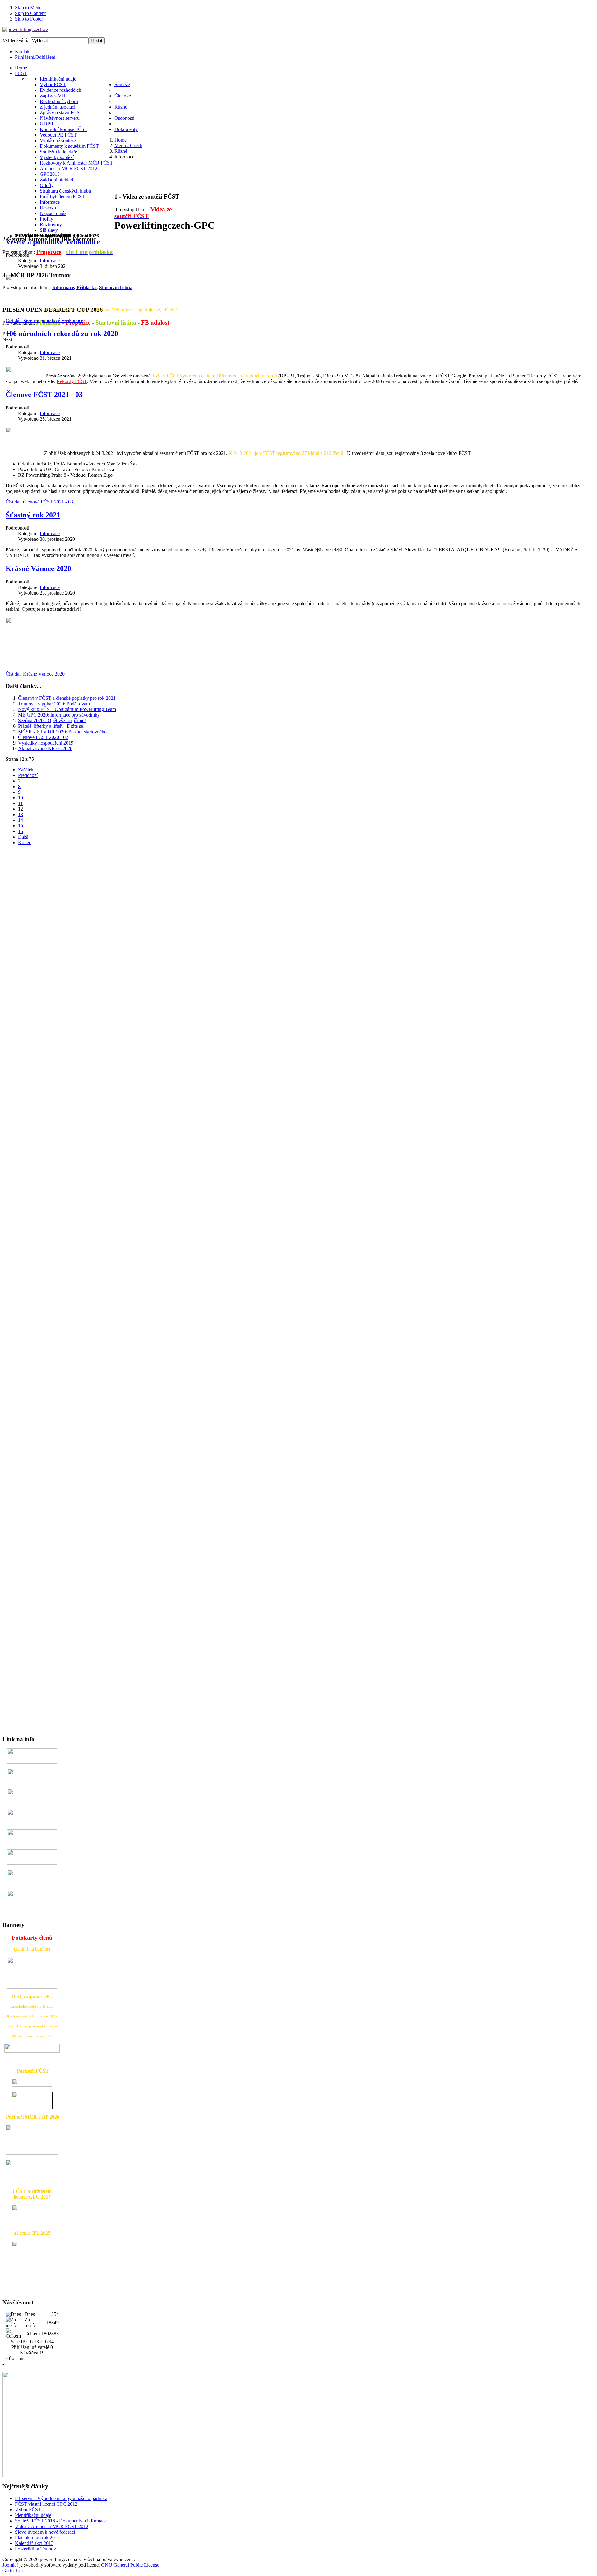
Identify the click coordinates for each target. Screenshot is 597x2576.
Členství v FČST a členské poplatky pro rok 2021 (67, 698)
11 (20, 803)
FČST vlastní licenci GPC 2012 (46, 2504)
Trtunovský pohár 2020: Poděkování (54, 704)
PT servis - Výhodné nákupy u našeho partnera (61, 2498)
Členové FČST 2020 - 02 (43, 737)
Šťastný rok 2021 (33, 515)
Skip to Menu (28, 8)
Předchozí (28, 775)
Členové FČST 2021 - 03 (44, 395)
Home (120, 140)
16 (21, 831)
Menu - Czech (128, 145)
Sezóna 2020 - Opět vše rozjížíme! (52, 720)
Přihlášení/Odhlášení (35, 57)
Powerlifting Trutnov (35, 2549)
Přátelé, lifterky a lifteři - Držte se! (51, 726)
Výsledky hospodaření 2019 (46, 743)
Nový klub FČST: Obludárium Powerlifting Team (67, 709)
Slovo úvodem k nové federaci (45, 2532)
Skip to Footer (29, 19)
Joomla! (10, 2565)
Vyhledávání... (17, 40)
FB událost (155, 323)
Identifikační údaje (33, 2515)
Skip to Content (30, 13)
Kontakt (23, 51)
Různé (121, 151)
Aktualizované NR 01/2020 (45, 748)
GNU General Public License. (131, 2565)
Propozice (49, 252)
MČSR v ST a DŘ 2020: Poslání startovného (62, 732)
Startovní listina (117, 323)
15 (21, 826)
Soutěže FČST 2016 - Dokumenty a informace (61, 2521)
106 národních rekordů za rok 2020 (62, 334)
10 (21, 798)
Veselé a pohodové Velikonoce (53, 242)
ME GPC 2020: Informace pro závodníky (59, 715)
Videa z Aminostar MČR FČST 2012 (52, 2526)
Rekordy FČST (72, 381)
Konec (25, 842)
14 (21, 820)
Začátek (26, 770)
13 (21, 814)
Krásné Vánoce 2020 (38, 568)
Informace (50, 261)
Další (23, 837)
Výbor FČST (28, 2510)
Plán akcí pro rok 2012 (37, 2538)
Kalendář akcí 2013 (34, 2543)
